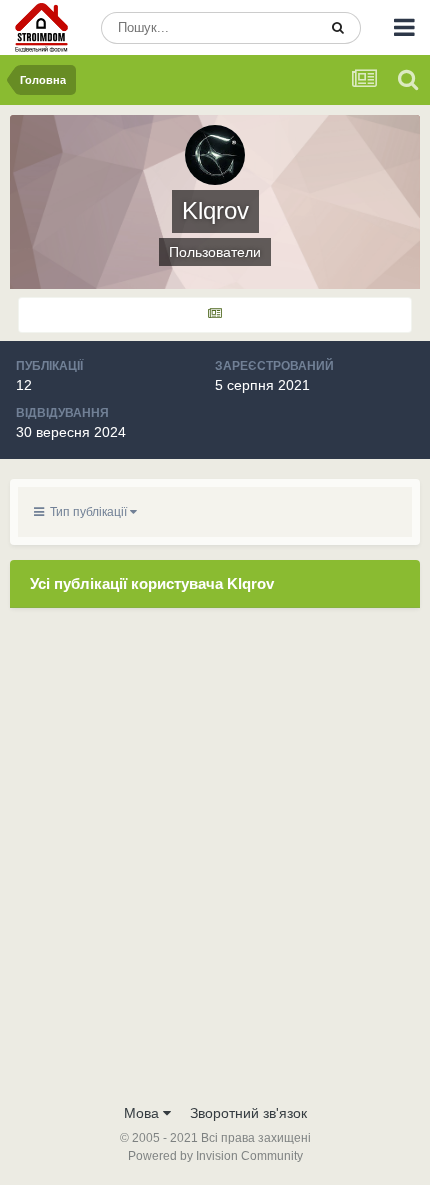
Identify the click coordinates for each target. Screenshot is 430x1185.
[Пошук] (338, 28)
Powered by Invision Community (215, 1156)
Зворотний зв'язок (248, 1113)
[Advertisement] (215, 868)
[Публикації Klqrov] (215, 315)
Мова (143, 1113)
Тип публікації (87, 512)
